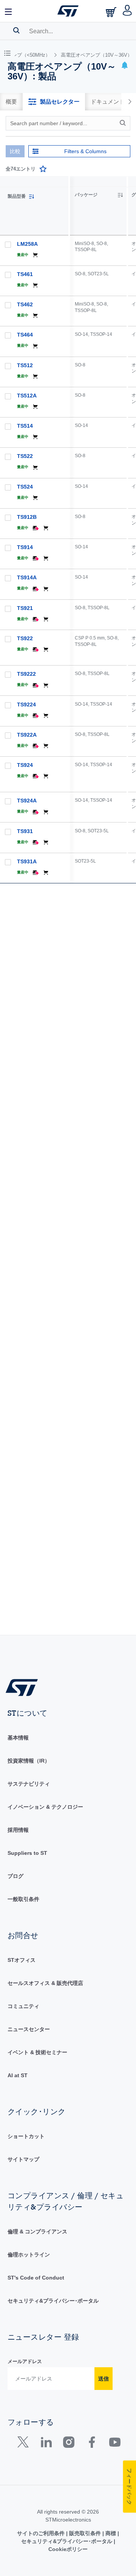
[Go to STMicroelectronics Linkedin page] (46, 2444)
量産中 (23, 255)
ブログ (15, 1876)
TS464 (25, 335)
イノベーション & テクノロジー (45, 1807)
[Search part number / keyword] (124, 123)
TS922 (25, 638)
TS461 (25, 274)
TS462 (25, 304)
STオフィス (22, 1960)
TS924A (27, 801)
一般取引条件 (23, 1899)
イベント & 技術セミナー (37, 2052)
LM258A (27, 244)
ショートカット (26, 2136)
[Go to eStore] (112, 12)
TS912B (27, 517)
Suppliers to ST (27, 1853)
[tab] (11, 102)
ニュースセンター (29, 2029)
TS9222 (26, 674)
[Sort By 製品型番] (31, 197)
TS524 (25, 487)
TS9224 (26, 705)
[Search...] (16, 30)
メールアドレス (25, 2361)
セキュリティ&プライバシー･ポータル (53, 2301)
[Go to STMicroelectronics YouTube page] (115, 2444)
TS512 (25, 365)
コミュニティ (23, 2006)
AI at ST (18, 2075)
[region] (103, 905)
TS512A (27, 396)
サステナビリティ (29, 1784)
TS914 (25, 547)
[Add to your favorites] (43, 169)
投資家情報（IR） (29, 1761)
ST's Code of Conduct (36, 2278)
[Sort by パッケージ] (120, 195)
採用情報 (18, 1830)
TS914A (27, 577)
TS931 (25, 831)
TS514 (25, 426)
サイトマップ (23, 2159)
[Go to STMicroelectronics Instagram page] (69, 2444)
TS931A (27, 861)
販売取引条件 (85, 2533)
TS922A (27, 735)
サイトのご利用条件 (42, 2533)
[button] (9, 11)
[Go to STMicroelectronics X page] (25, 2444)
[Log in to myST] (127, 11)
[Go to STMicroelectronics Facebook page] (92, 2444)
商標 (111, 2533)
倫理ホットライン (29, 2255)
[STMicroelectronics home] (68, 11)
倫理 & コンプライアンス (37, 2231)
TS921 (25, 608)
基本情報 (18, 1738)
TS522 (25, 456)
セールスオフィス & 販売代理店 (45, 1983)
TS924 (25, 765)
